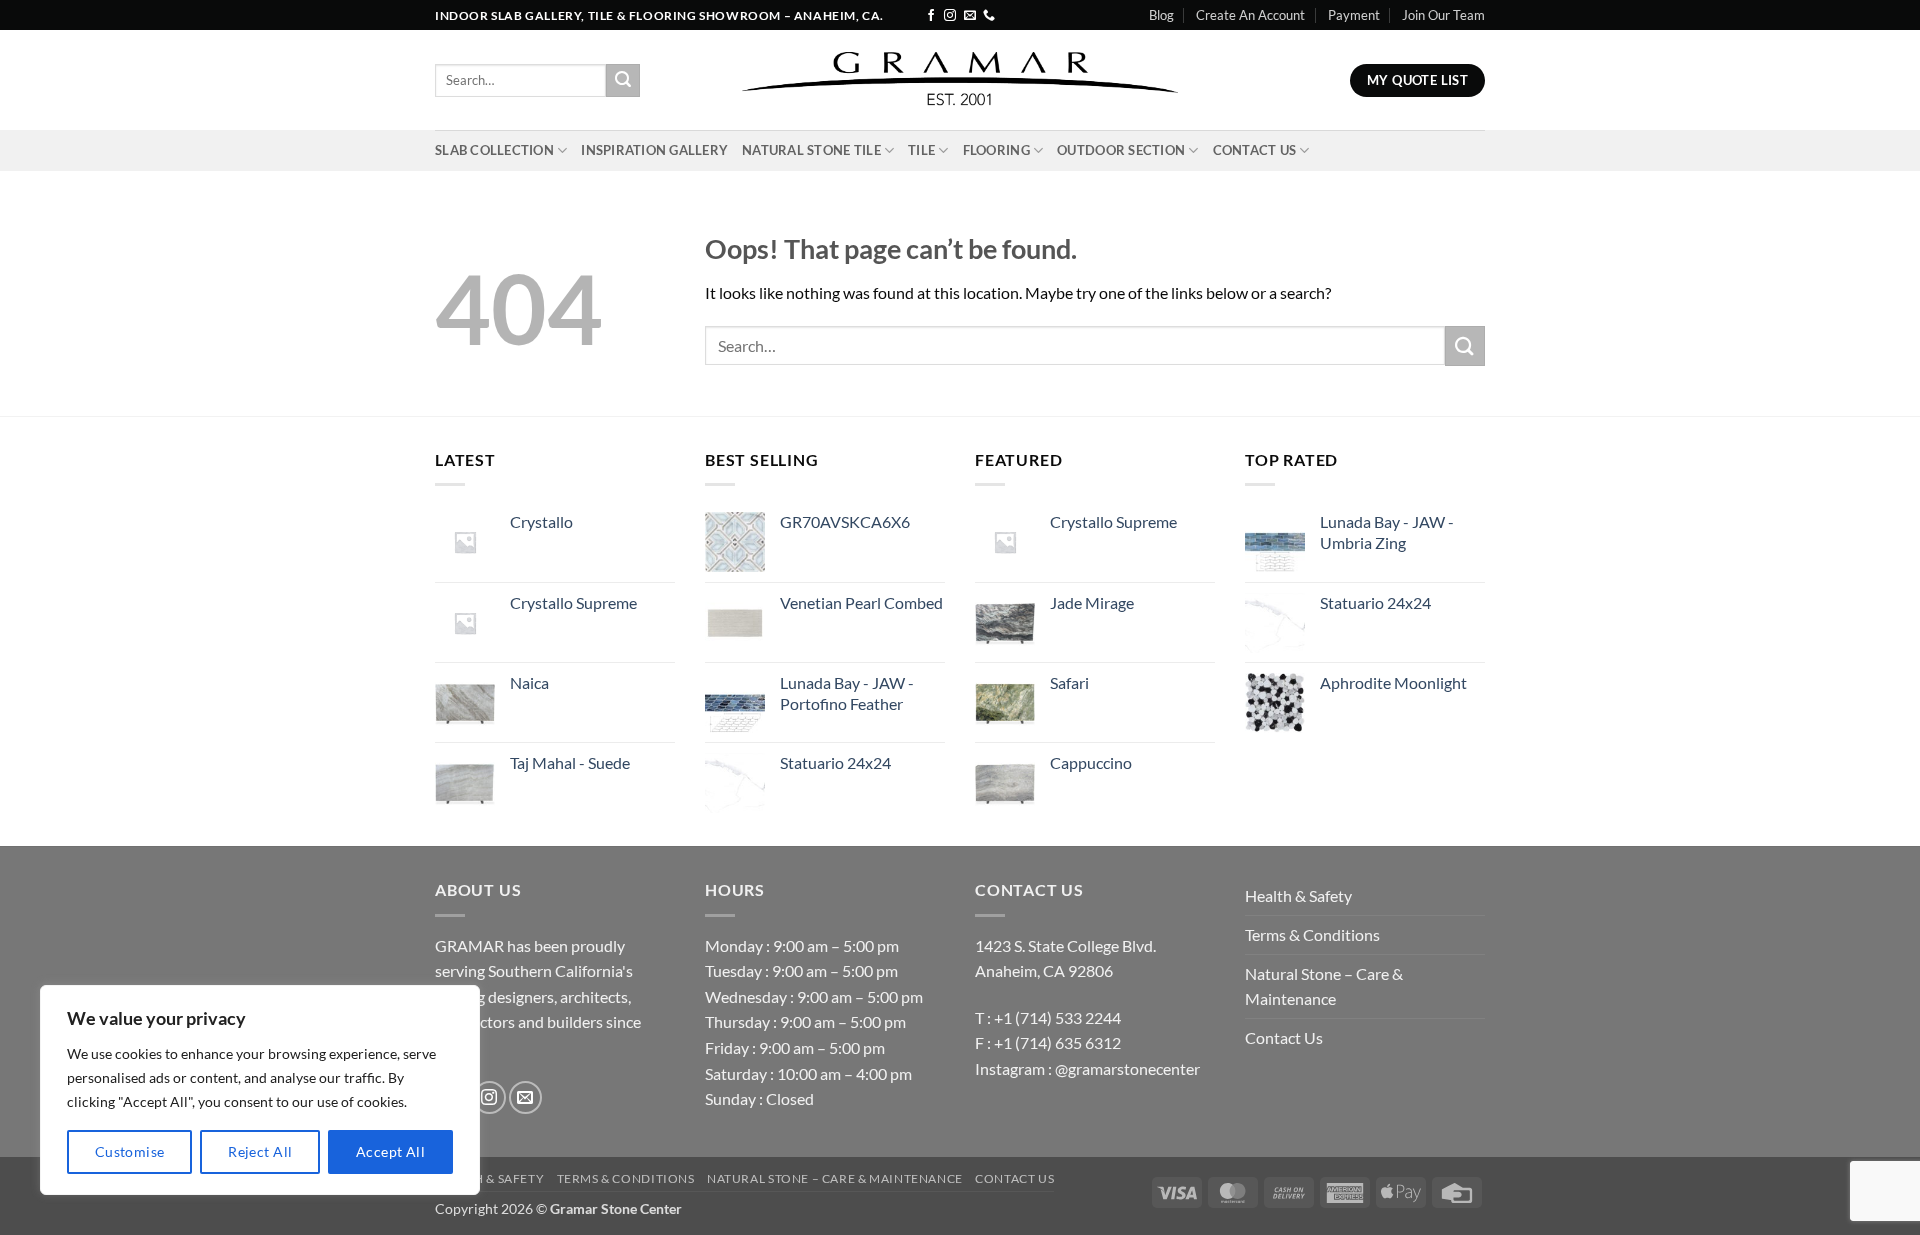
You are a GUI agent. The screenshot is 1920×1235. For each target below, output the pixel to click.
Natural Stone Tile (811, 150)
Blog (1161, 15)
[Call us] (989, 16)
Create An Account (1250, 15)
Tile (921, 150)
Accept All (390, 1151)
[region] (260, 1090)
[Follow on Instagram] (950, 16)
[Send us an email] (970, 16)
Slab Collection (494, 150)
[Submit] (623, 81)
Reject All (260, 1151)
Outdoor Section (1121, 150)
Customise (130, 1151)
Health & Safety (1298, 895)
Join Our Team (1443, 15)
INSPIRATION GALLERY (654, 150)
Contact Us (1255, 150)
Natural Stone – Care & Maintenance (1324, 986)
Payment (1354, 15)
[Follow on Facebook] (931, 16)
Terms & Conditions (1312, 934)
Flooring (996, 150)
